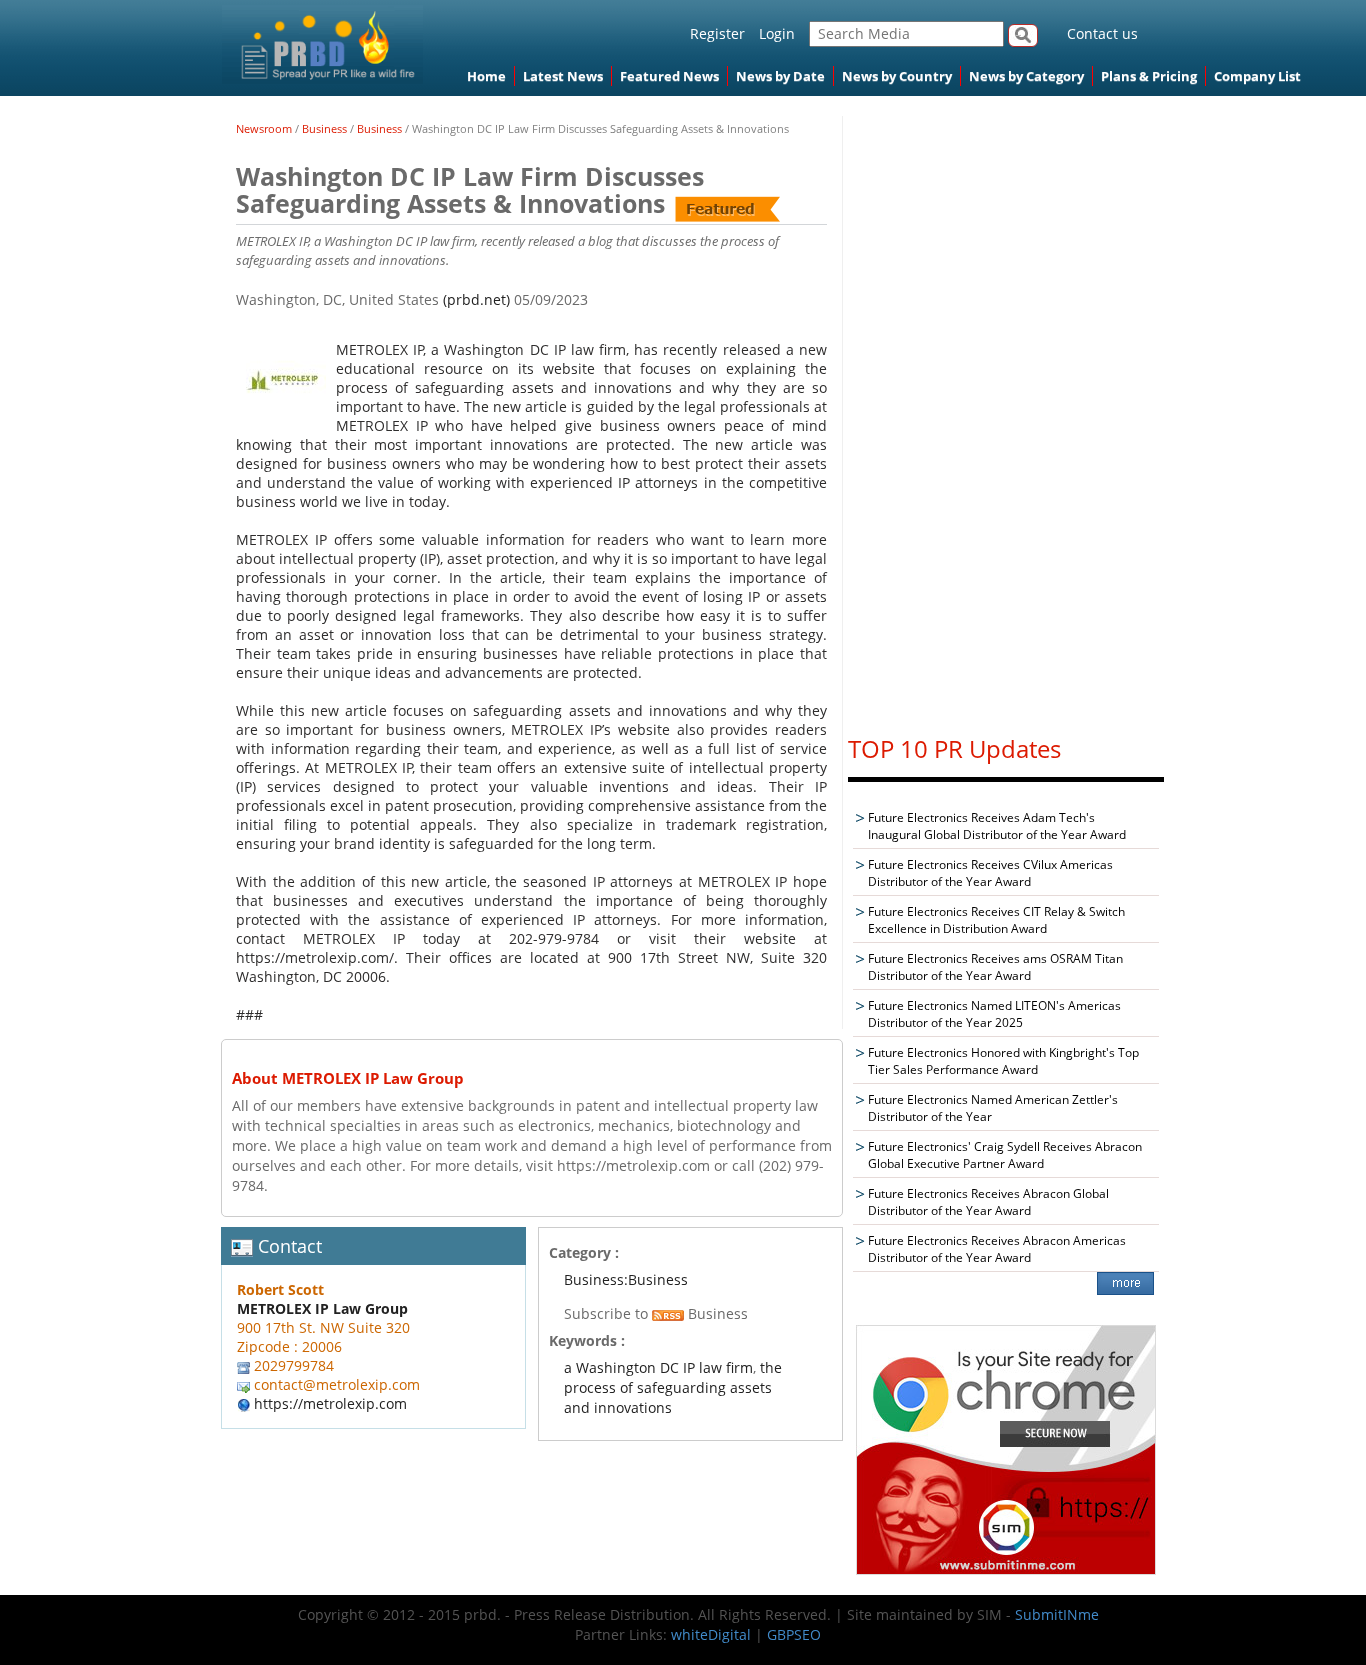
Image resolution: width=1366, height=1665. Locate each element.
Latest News (563, 76)
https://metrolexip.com (330, 1403)
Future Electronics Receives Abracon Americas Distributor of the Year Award (997, 1249)
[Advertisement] (1006, 416)
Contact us (1102, 33)
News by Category (1026, 76)
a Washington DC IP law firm (658, 1367)
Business (324, 128)
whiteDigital (711, 1634)
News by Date (780, 76)
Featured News (669, 76)
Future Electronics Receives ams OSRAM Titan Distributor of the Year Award (995, 967)
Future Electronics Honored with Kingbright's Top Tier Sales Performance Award (1003, 1061)
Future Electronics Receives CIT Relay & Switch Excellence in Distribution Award (996, 920)
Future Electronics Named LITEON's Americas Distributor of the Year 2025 (994, 1014)
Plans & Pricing (1149, 76)
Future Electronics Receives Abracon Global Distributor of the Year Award (988, 1202)
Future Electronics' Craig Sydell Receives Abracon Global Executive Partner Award (1005, 1155)
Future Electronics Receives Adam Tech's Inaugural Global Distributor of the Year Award (997, 826)
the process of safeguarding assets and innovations (673, 1387)
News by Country (897, 76)
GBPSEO (794, 1634)
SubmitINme (1057, 1614)
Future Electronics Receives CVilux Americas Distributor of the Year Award (990, 873)
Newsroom (264, 128)
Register (717, 33)
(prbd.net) (476, 299)
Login (777, 33)
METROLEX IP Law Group (322, 1308)
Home (486, 76)
